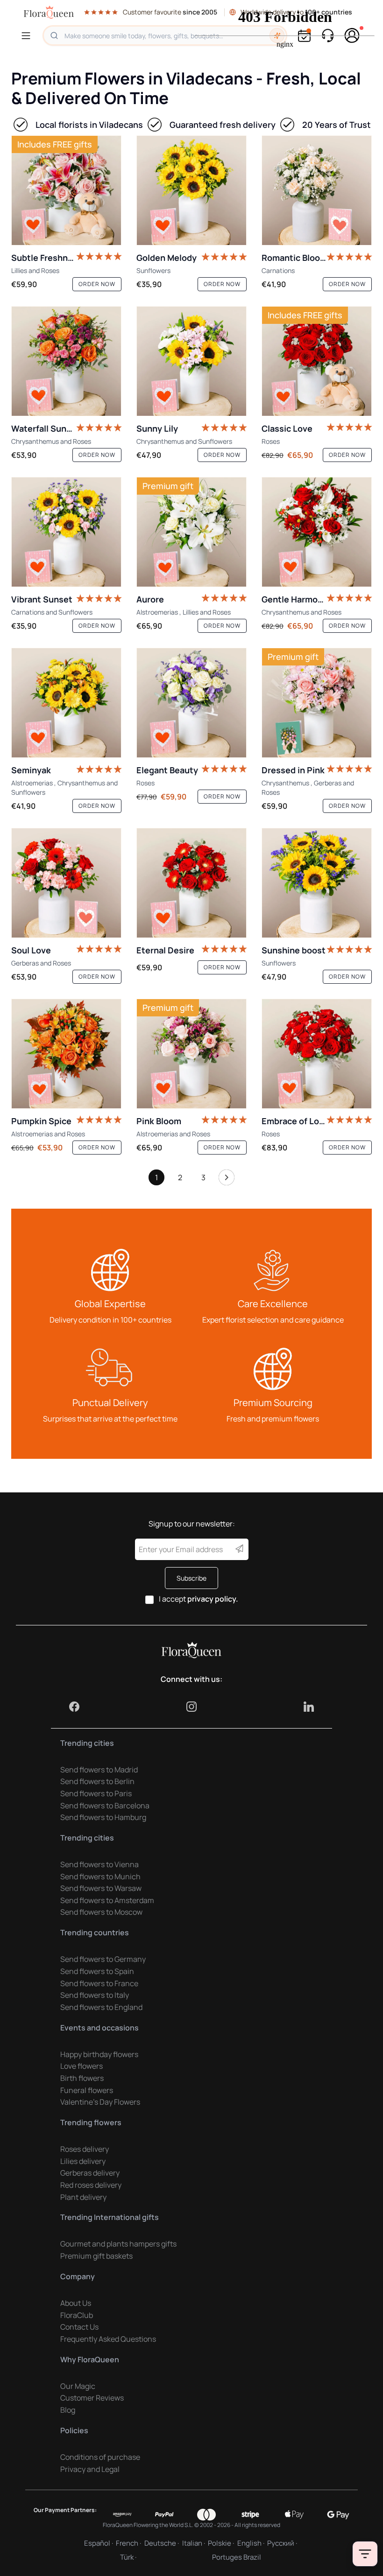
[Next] (227, 1180)
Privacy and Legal (90, 2469)
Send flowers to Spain (97, 1971)
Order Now (97, 284)
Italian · (194, 2543)
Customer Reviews (92, 2398)
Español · (99, 2543)
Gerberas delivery (90, 2173)
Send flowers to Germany (103, 1959)
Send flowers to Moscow (101, 1912)
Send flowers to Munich (100, 1876)
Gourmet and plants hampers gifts (118, 2244)
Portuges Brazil (237, 2557)
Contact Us (79, 2327)
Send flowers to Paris (96, 1793)
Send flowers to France (99, 1983)
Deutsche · (162, 2543)
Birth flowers (82, 2078)
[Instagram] (191, 1707)
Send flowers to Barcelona (105, 1806)
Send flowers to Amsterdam (107, 1900)
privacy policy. (213, 1599)
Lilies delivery (83, 2161)
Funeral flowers (87, 2090)
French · (128, 2543)
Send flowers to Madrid (99, 1770)
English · (251, 2543)
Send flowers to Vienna (99, 1864)
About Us (76, 2303)
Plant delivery (83, 2197)
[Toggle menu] (27, 36)
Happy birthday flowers (99, 2054)
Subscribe (191, 1578)
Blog (68, 2410)
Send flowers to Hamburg (103, 1817)
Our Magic (78, 2386)
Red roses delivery (91, 2185)
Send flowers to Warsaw (101, 1888)
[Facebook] (74, 1707)
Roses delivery (85, 2149)
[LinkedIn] (309, 1707)
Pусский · (282, 2543)
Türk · (128, 2557)
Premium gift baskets (96, 2256)
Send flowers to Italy (95, 1995)
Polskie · (221, 2543)
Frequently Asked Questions (108, 2339)
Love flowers (82, 2066)
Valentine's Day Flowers (100, 2102)
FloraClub (77, 2315)
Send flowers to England (101, 2007)
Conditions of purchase (100, 2457)
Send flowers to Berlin (97, 1781)
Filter (365, 2554)
